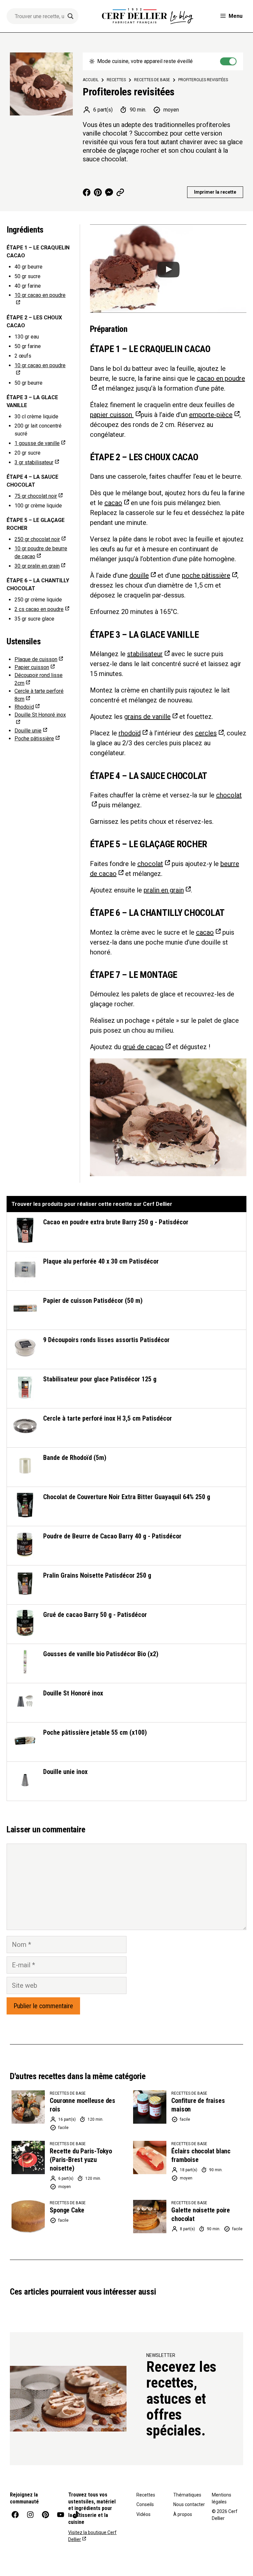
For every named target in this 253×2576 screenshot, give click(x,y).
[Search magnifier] (70, 16)
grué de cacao (143, 1047)
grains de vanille (147, 717)
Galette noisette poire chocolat (201, 2214)
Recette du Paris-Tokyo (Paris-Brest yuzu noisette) (81, 2160)
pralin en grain (37, 566)
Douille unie (28, 731)
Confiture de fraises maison (198, 2105)
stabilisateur (34, 462)
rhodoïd (130, 733)
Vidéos (143, 2514)
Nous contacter (189, 2504)
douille (139, 575)
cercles (206, 733)
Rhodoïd (24, 707)
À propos (183, 2514)
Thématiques (187, 2495)
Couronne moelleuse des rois (83, 2105)
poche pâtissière (206, 575)
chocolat (150, 864)
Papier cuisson (32, 667)
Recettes (146, 2495)
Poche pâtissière (34, 739)
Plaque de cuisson (36, 659)
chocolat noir (36, 496)
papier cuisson (112, 415)
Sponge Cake (67, 2210)
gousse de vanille (37, 443)
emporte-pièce (211, 415)
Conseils (145, 2504)
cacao (113, 503)
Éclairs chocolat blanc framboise (201, 2155)
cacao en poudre (39, 609)
